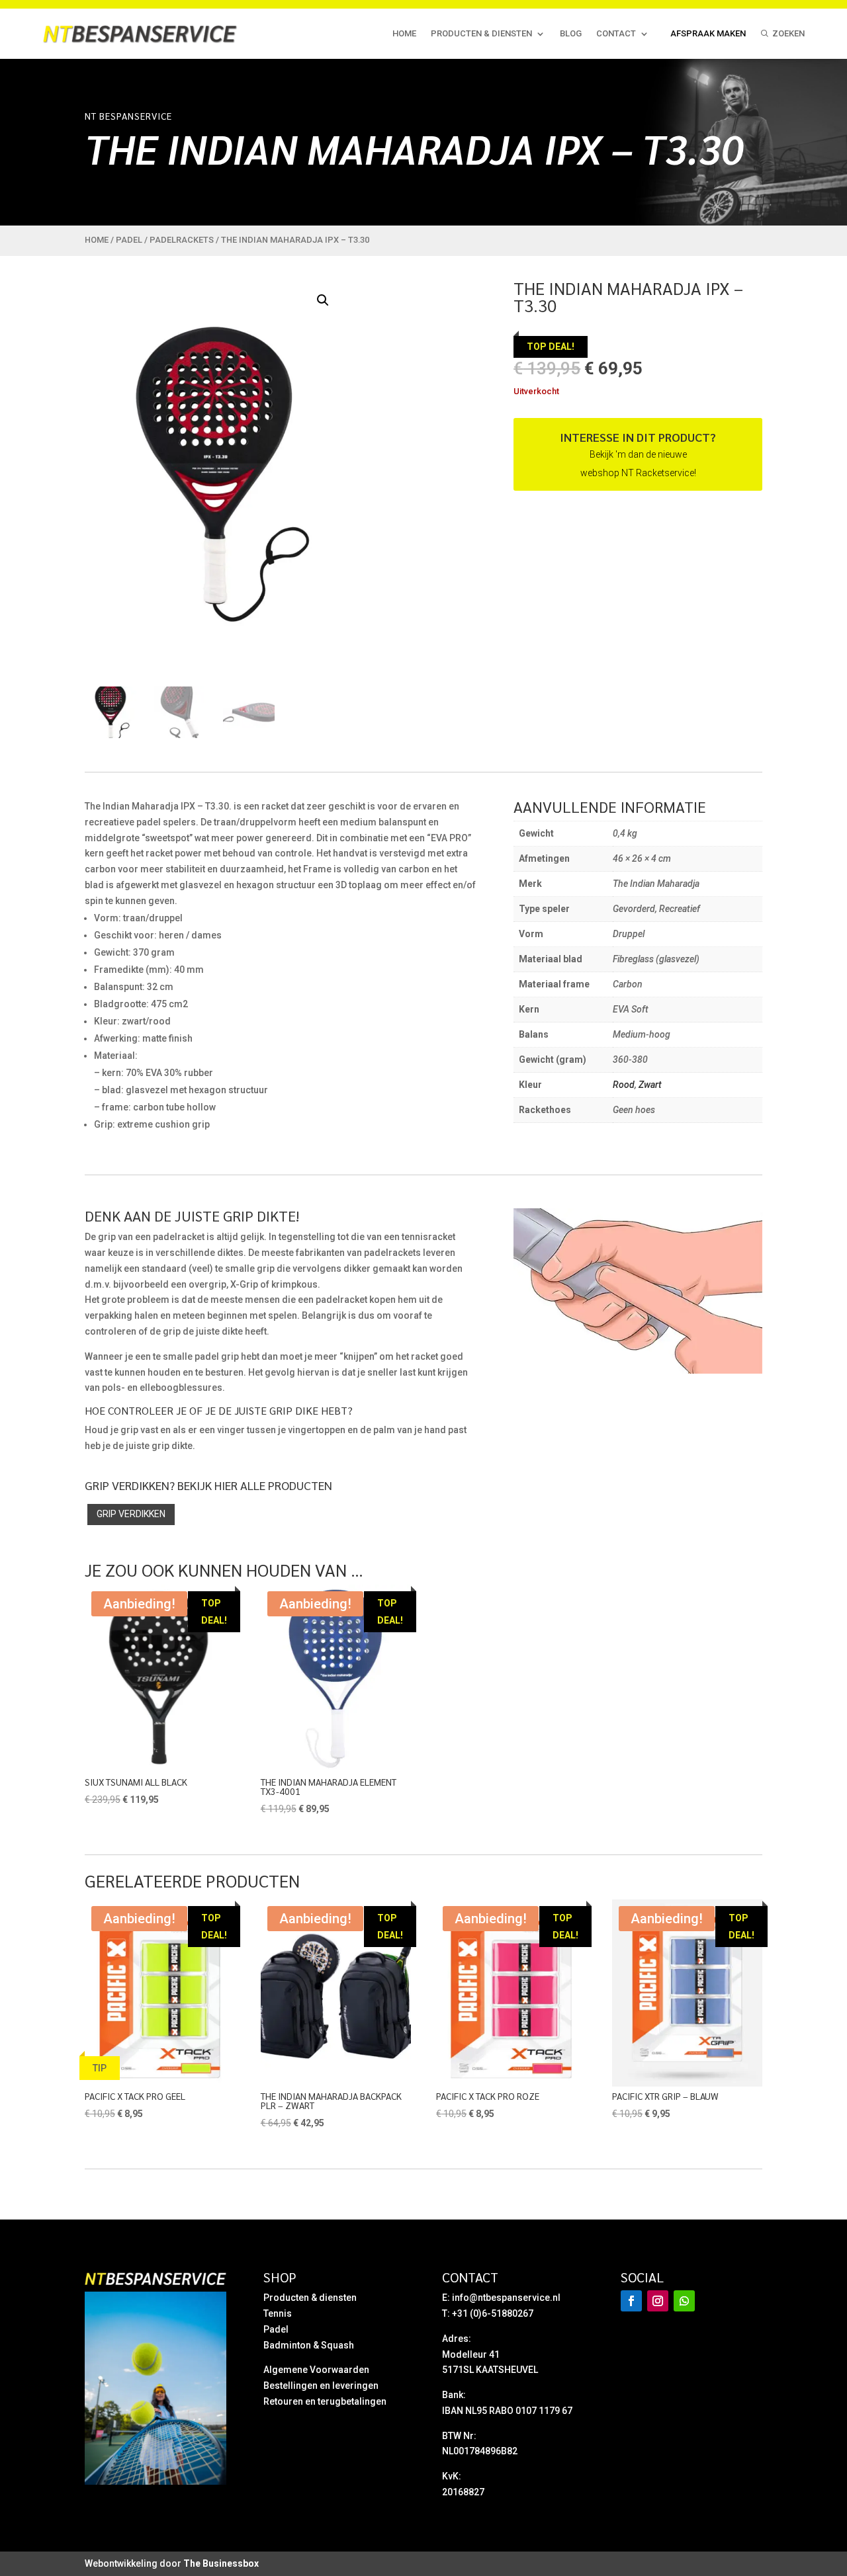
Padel (129, 240)
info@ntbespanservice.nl (506, 2298)
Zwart (650, 1085)
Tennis (278, 2313)
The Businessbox (221, 2563)
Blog (571, 33)
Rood (624, 1085)
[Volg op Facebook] (631, 2301)
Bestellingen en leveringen (321, 2386)
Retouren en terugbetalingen (325, 2401)
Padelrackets (182, 240)
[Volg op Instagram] (658, 2301)
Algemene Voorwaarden (316, 2370)
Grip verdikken (131, 1514)
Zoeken (788, 33)
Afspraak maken (708, 33)
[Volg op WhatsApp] (684, 2301)
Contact (616, 33)
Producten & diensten (481, 33)
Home (404, 33)
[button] (323, 300)
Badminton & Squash (309, 2345)
